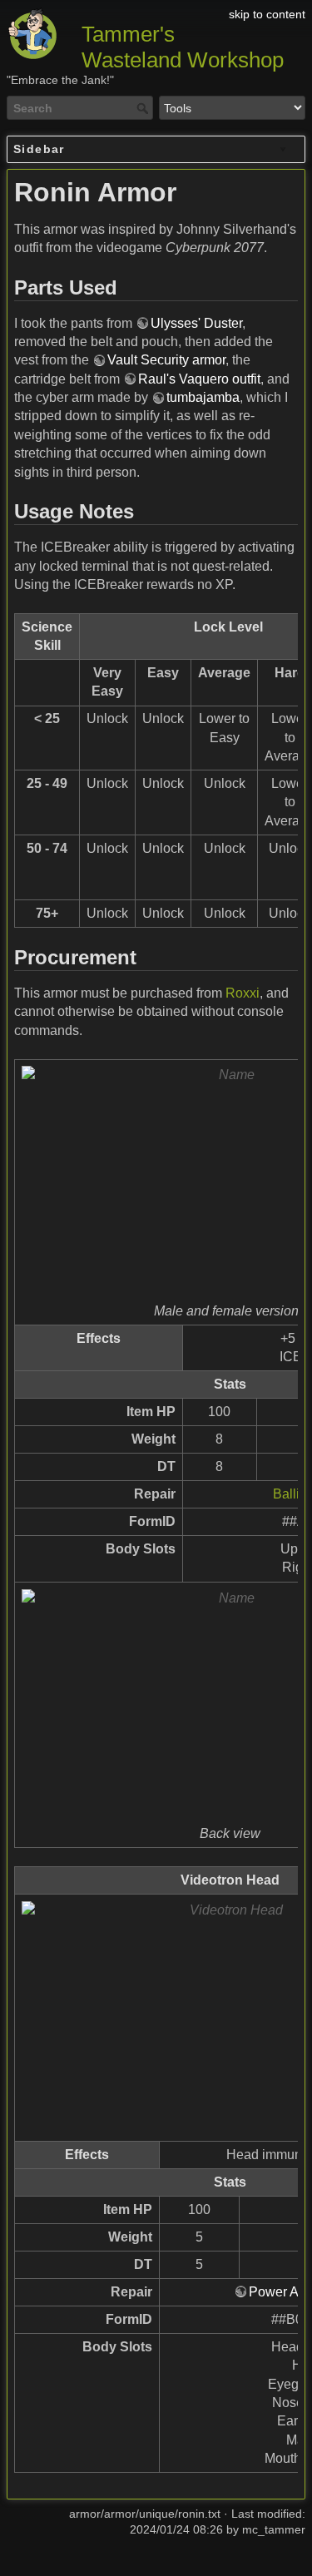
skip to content (267, 14)
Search (144, 108)
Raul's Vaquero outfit (199, 379)
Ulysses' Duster (196, 323)
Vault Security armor (166, 360)
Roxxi (243, 993)
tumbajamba (203, 397)
